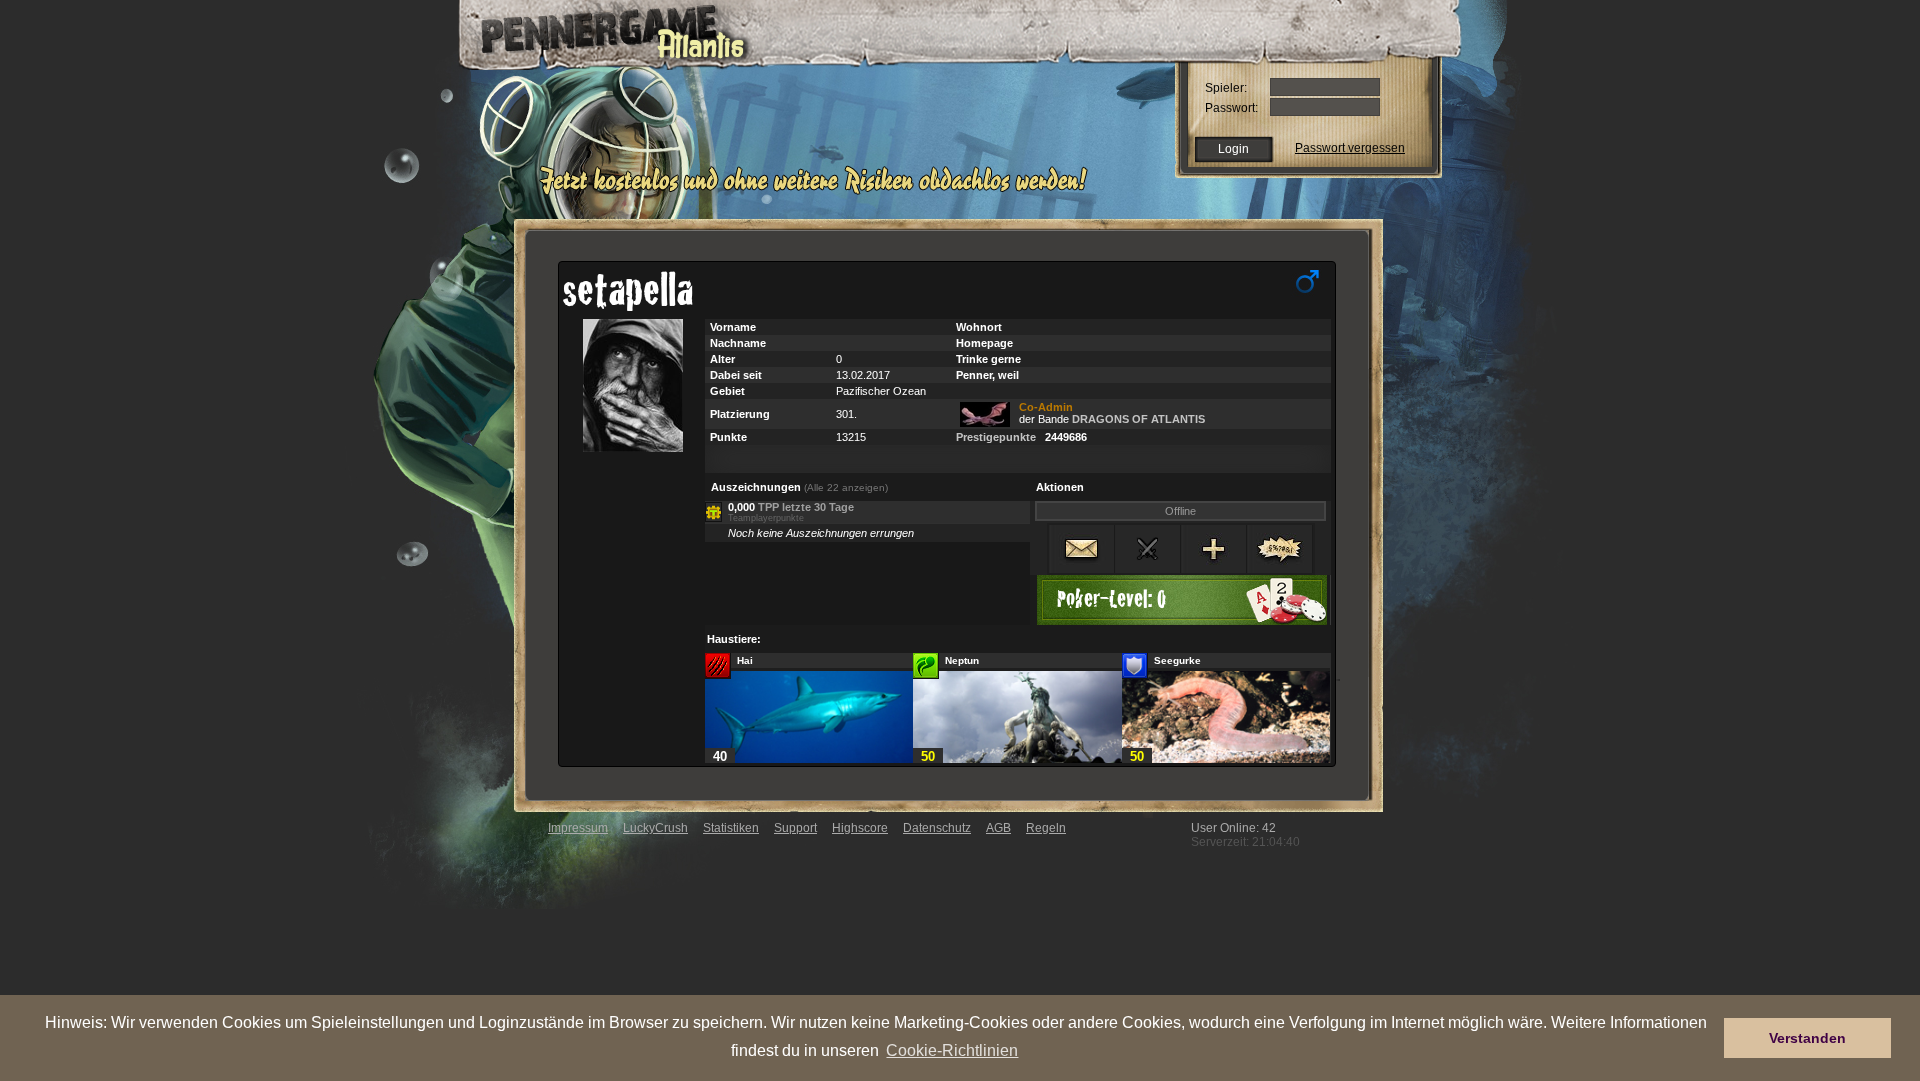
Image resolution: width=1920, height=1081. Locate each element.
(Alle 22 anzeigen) (846, 487)
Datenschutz (937, 828)
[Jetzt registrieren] (818, 192)
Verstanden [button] (1807, 1038)
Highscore (860, 828)
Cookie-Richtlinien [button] (952, 1050)
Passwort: (1231, 108)
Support (795, 828)
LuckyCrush (655, 828)
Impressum (578, 828)
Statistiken (731, 828)
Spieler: (1226, 88)
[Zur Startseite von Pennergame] (598, 30)
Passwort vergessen (1350, 148)
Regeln (1046, 828)
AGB (998, 828)
